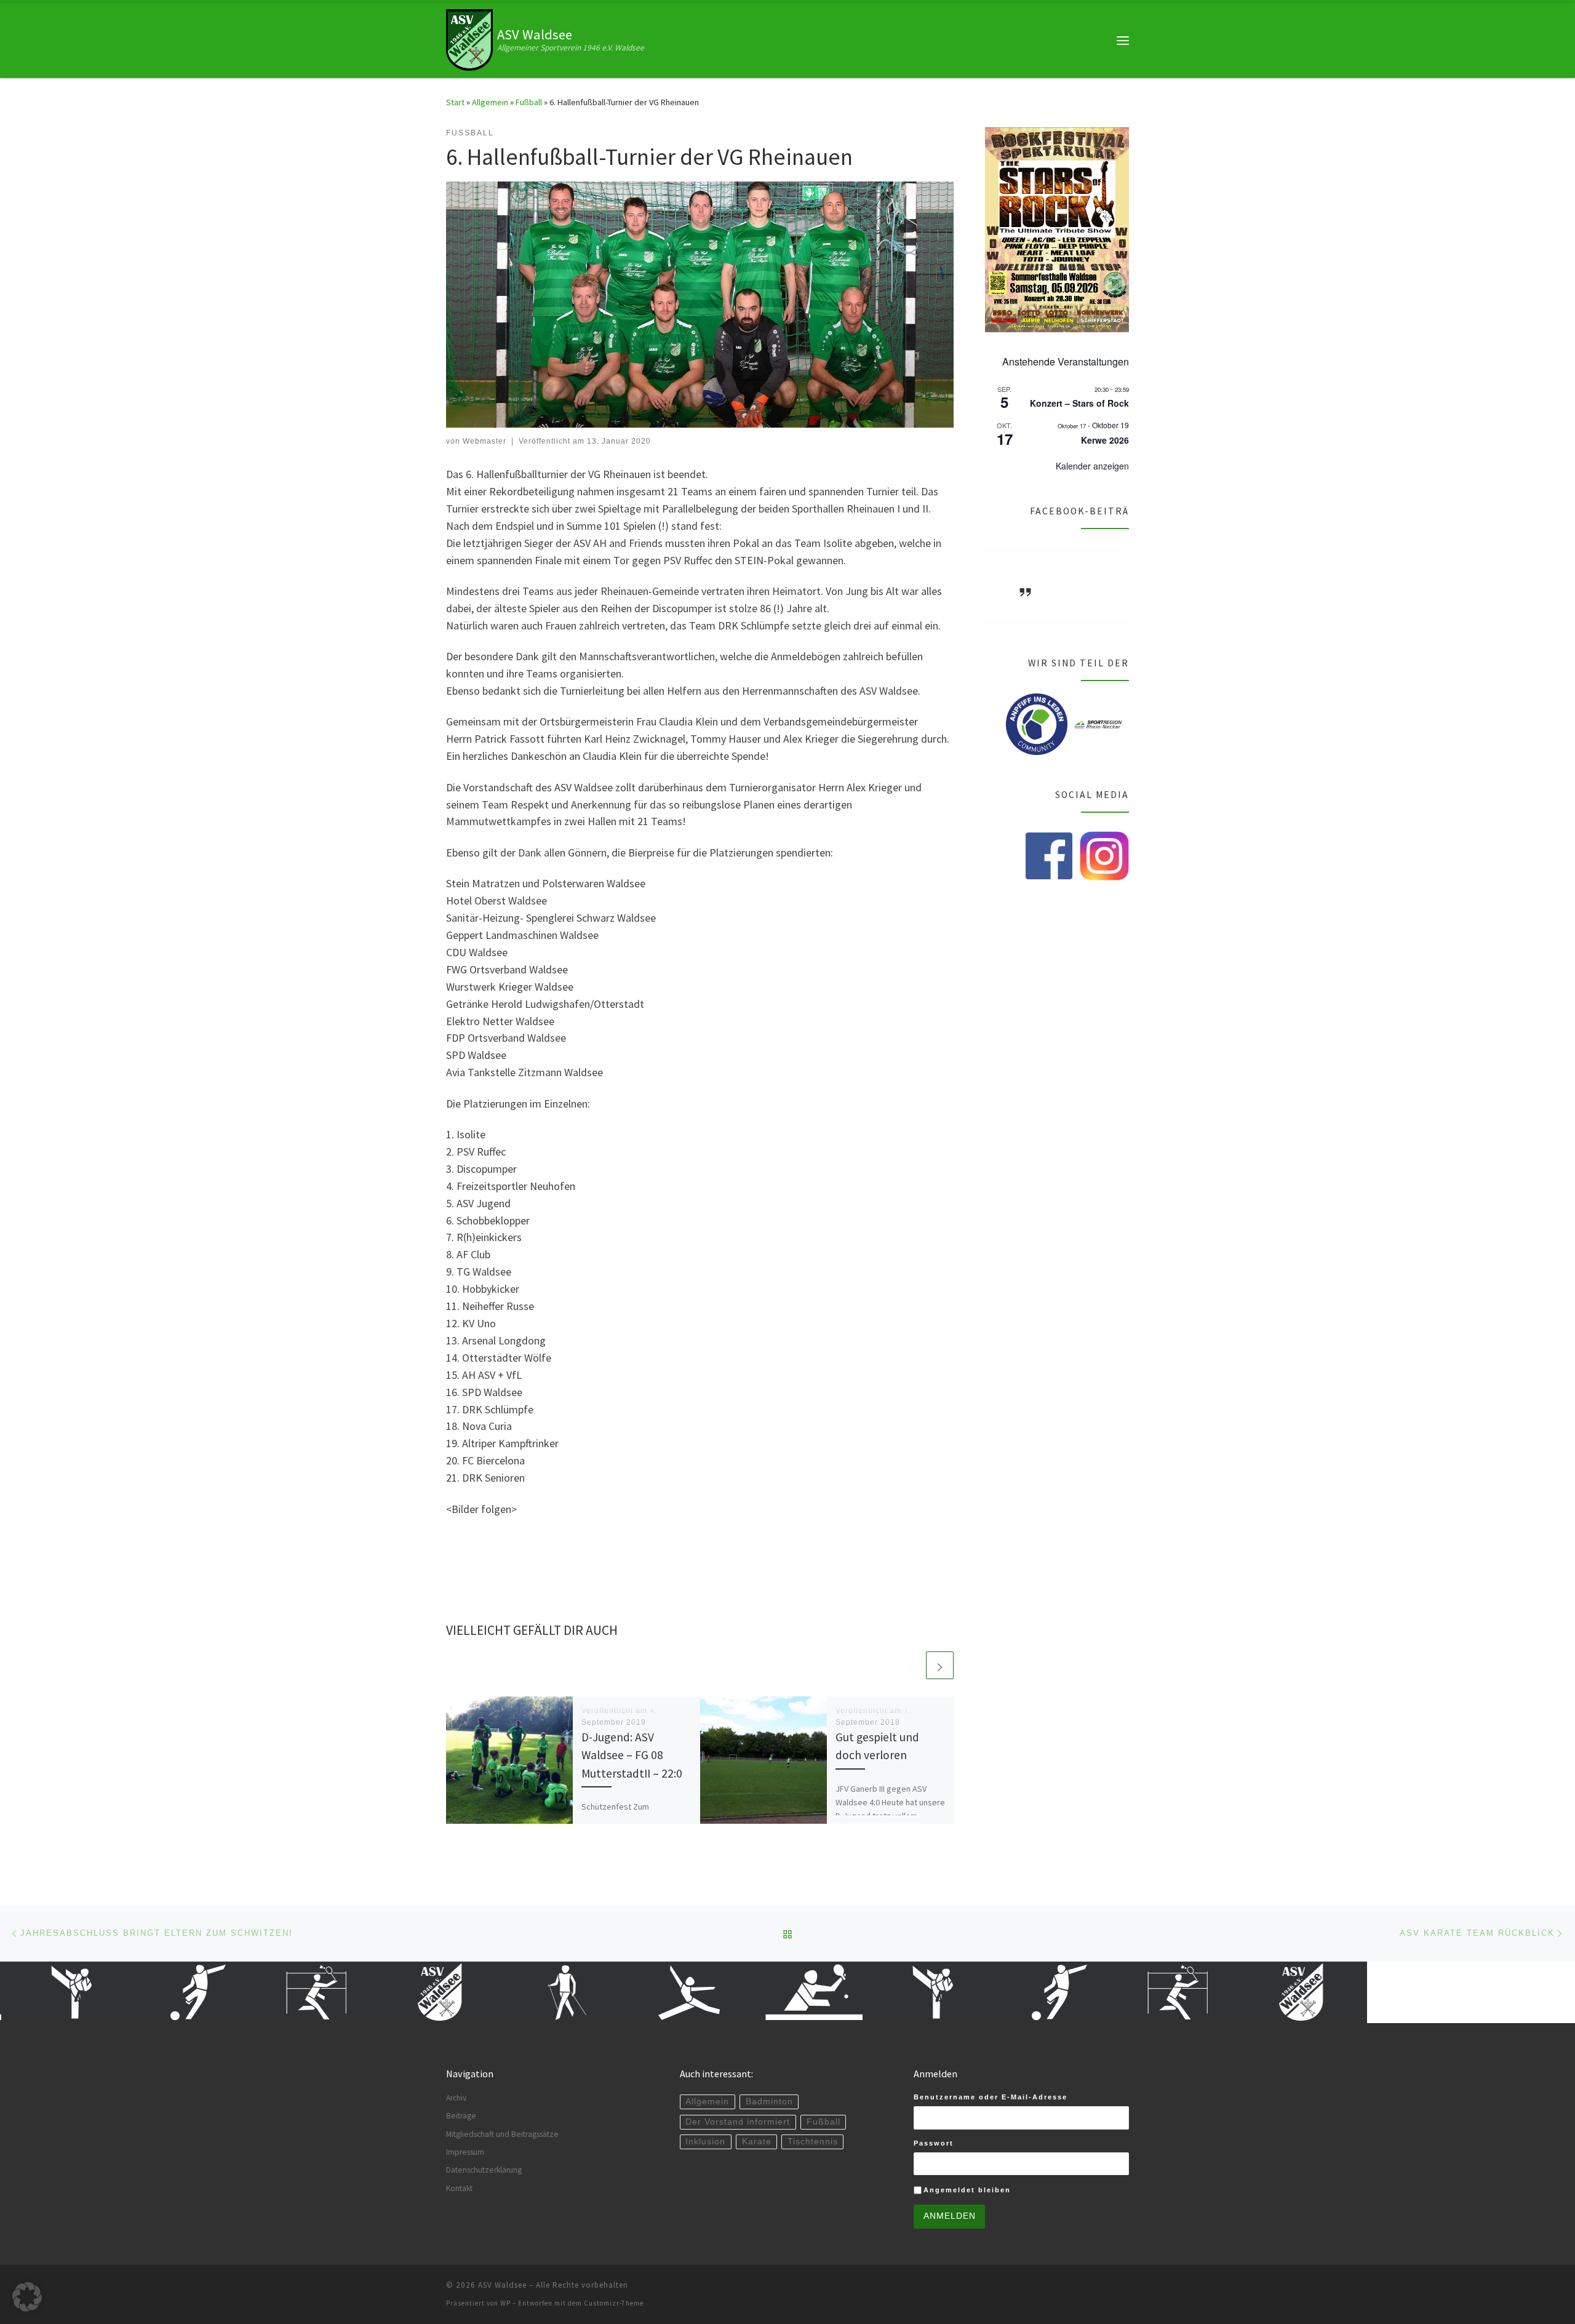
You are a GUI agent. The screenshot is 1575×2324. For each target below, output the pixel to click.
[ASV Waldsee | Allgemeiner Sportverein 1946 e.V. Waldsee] (469, 39)
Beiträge (461, 2116)
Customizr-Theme (614, 2303)
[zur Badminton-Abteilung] (256, 1992)
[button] (27, 2297)
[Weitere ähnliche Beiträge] (940, 1665)
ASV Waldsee (502, 2285)
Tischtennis (813, 2142)
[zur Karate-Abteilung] (871, 1992)
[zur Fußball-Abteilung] (133, 1992)
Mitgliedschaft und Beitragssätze (502, 2134)
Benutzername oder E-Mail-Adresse (991, 2097)
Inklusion (705, 2142)
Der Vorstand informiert (738, 2122)
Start (455, 102)
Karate (757, 2142)
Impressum (465, 2152)
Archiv (456, 2098)
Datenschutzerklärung (484, 2170)
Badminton (769, 2102)
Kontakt (459, 2188)
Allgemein (490, 102)
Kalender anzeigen (1092, 466)
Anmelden (950, 2216)
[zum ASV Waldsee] (379, 1992)
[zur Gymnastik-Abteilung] (625, 1992)
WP (505, 2303)
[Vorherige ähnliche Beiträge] (910, 1665)
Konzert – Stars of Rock (1079, 403)
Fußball (529, 102)
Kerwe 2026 (1105, 440)
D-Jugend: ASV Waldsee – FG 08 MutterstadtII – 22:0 (632, 1755)
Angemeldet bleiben (967, 2190)
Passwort (934, 2143)
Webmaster (484, 441)
